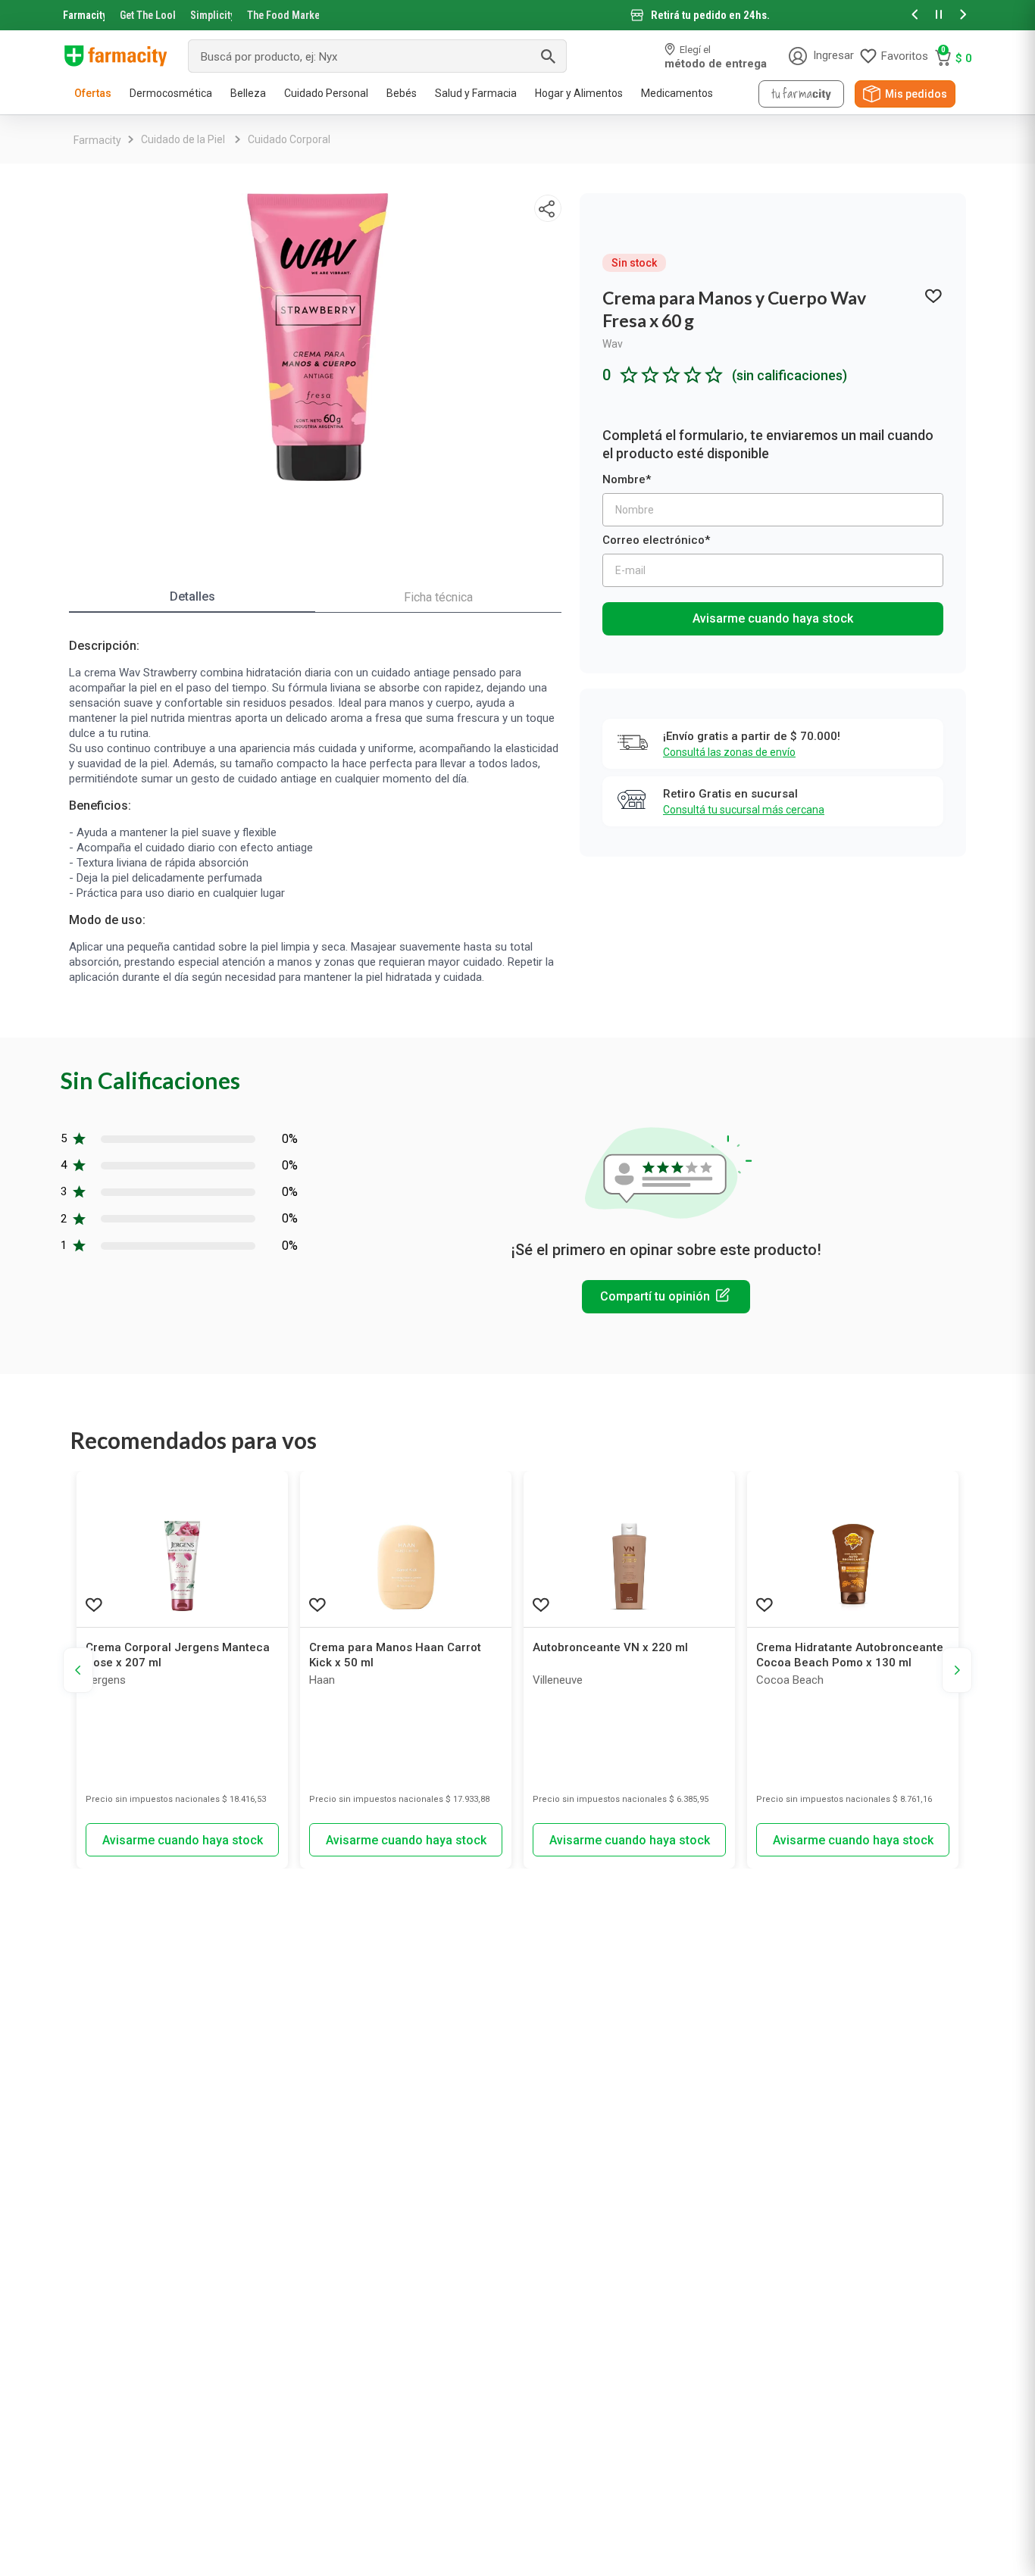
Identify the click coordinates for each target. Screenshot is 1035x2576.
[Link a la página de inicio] (97, 140)
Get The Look (147, 15)
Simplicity (211, 15)
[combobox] (377, 56)
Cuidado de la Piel (183, 139)
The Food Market (283, 15)
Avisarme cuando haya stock (773, 618)
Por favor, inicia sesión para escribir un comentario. (666, 1297)
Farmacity (84, 15)
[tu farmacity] (801, 94)
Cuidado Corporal (289, 139)
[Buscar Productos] (548, 56)
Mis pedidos (916, 94)
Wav (613, 344)
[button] (915, 16)
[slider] (517, 15)
